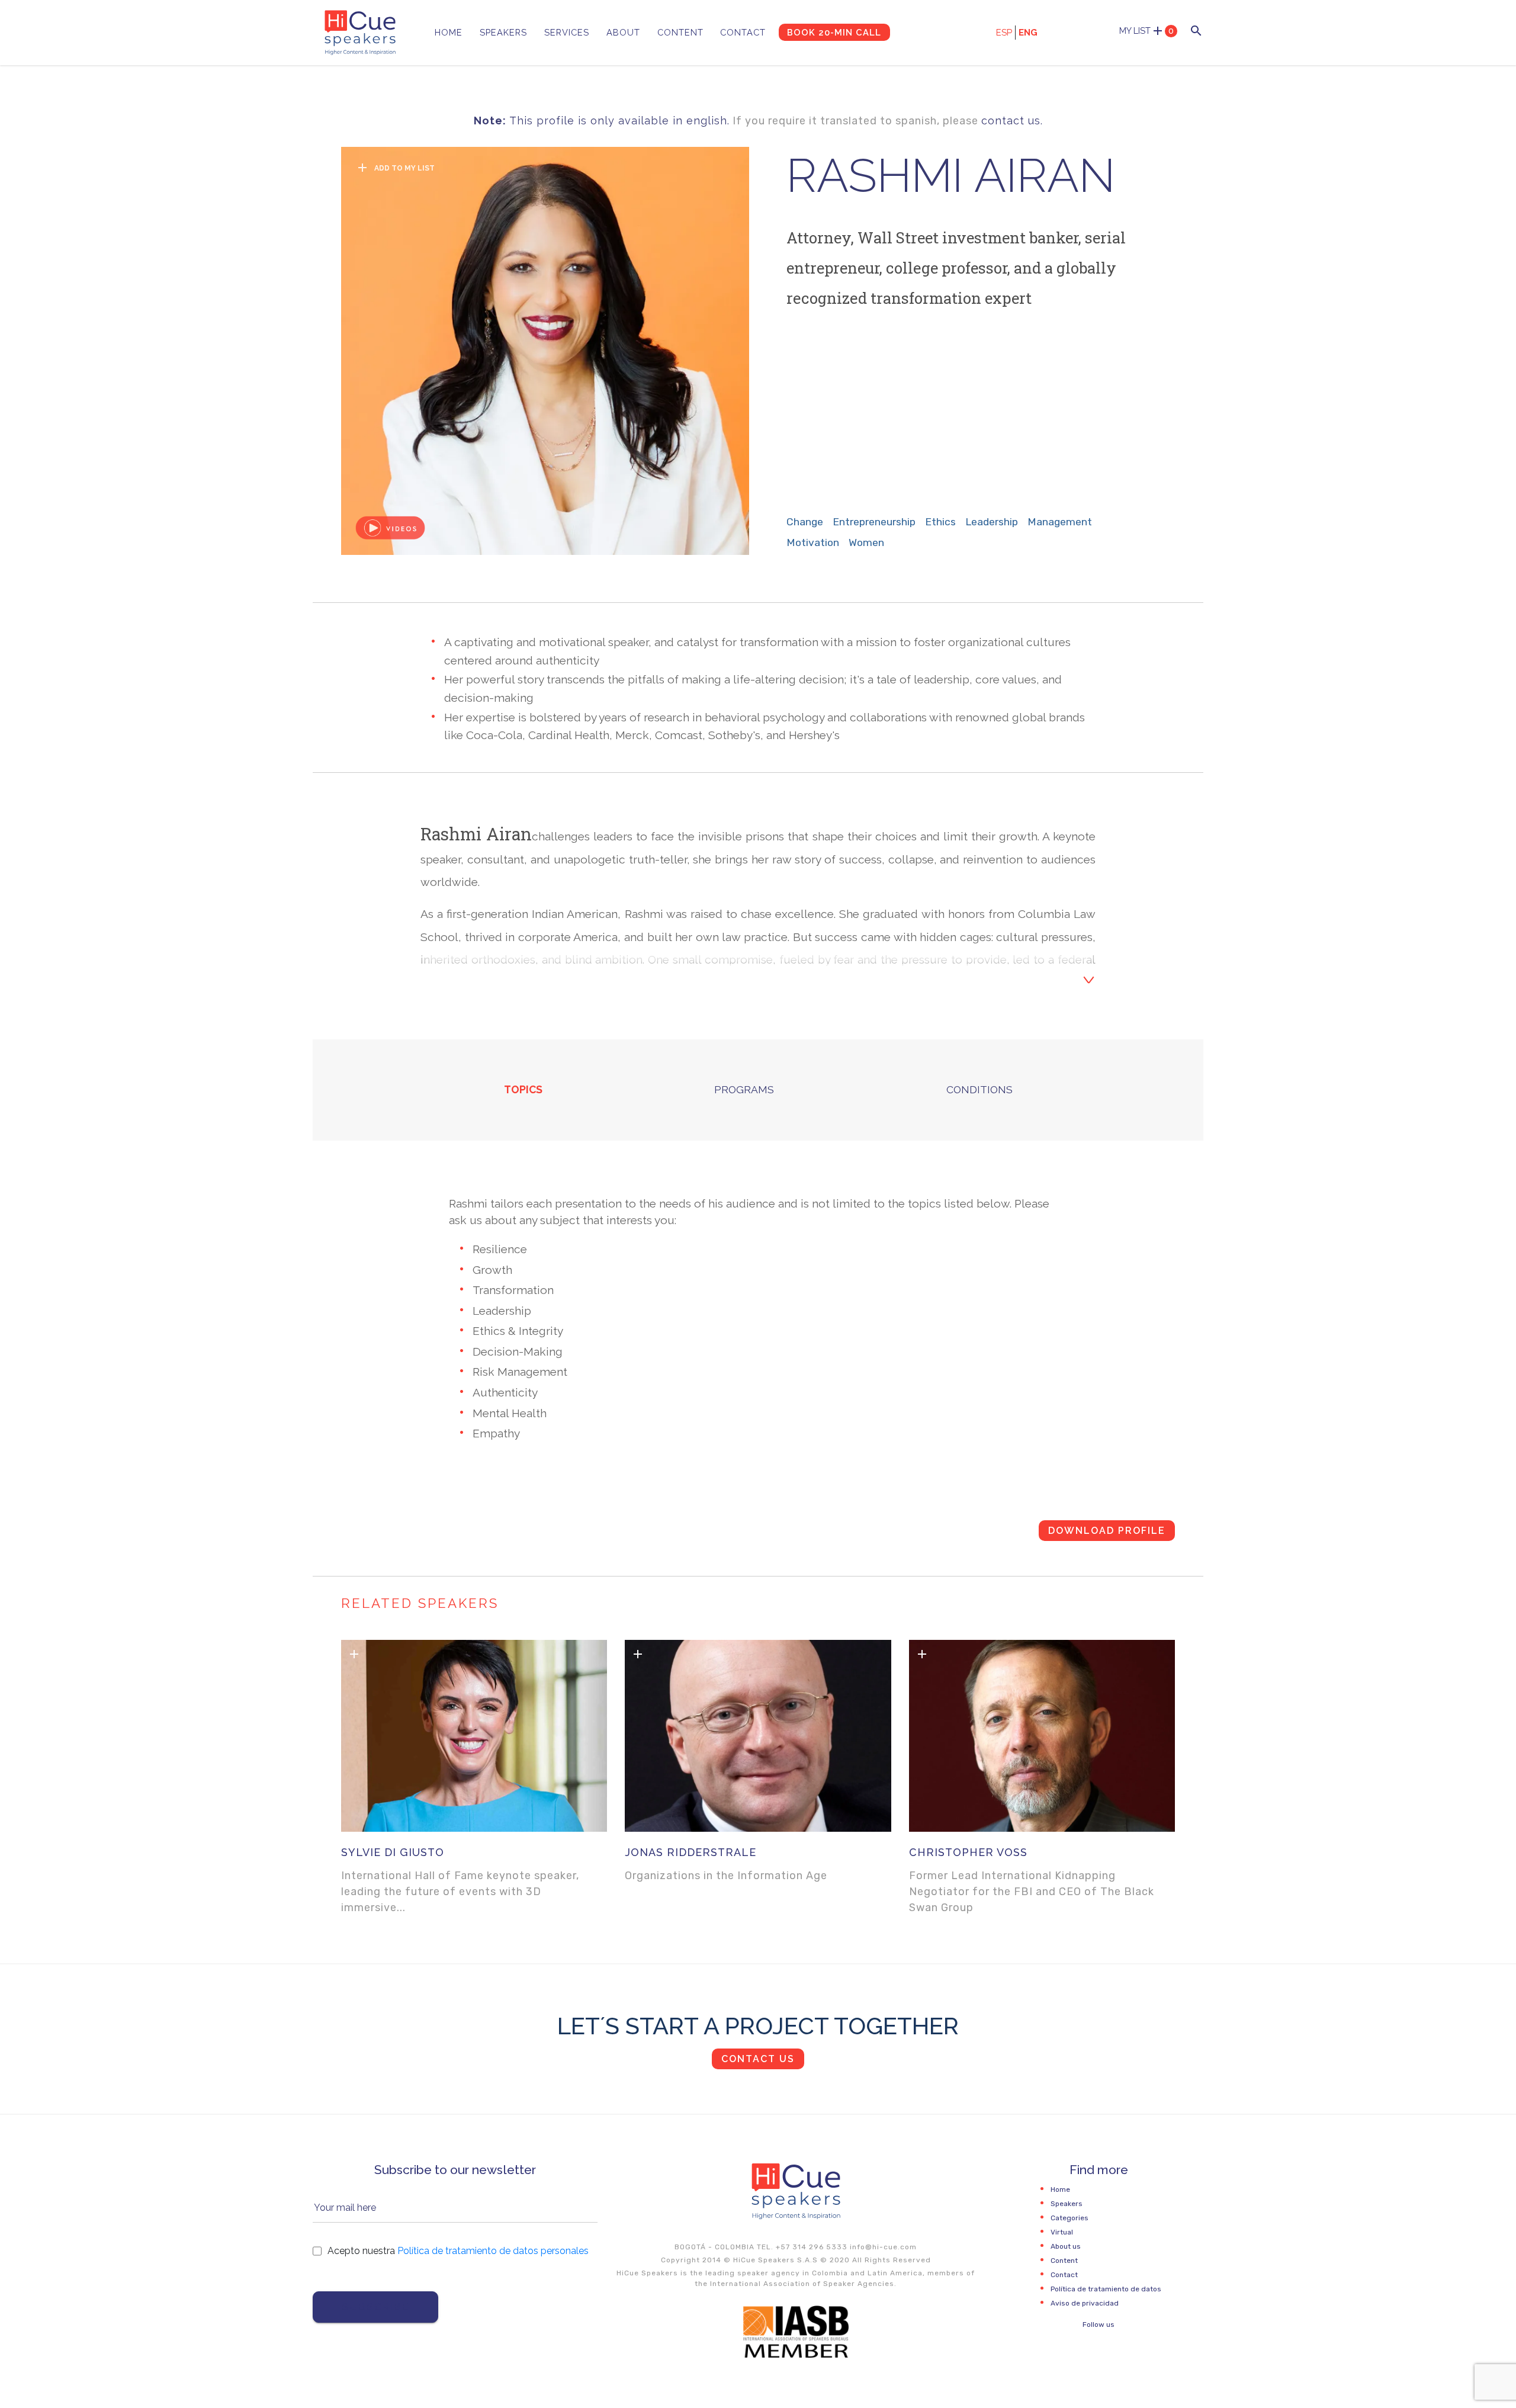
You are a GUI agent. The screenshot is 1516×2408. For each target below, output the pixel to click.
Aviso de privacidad (1085, 2303)
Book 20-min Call (834, 32)
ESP (1004, 33)
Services (567, 32)
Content (680, 32)
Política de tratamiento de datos (1106, 2289)
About (623, 32)
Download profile (1107, 1531)
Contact (743, 32)
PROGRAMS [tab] (744, 1089)
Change (805, 522)
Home (449, 32)
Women (866, 542)
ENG (1028, 33)
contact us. (1012, 121)
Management (1060, 522)
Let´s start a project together (758, 2026)
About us (1066, 2246)
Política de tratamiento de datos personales (493, 2251)
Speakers (503, 32)
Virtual (1062, 2232)
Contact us (758, 2059)
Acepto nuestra (458, 2251)
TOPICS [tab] (523, 1089)
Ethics (940, 522)
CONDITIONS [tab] (979, 1089)
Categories (1069, 2218)
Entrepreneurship (874, 522)
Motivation (813, 542)
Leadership (992, 522)
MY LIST (1146, 31)
